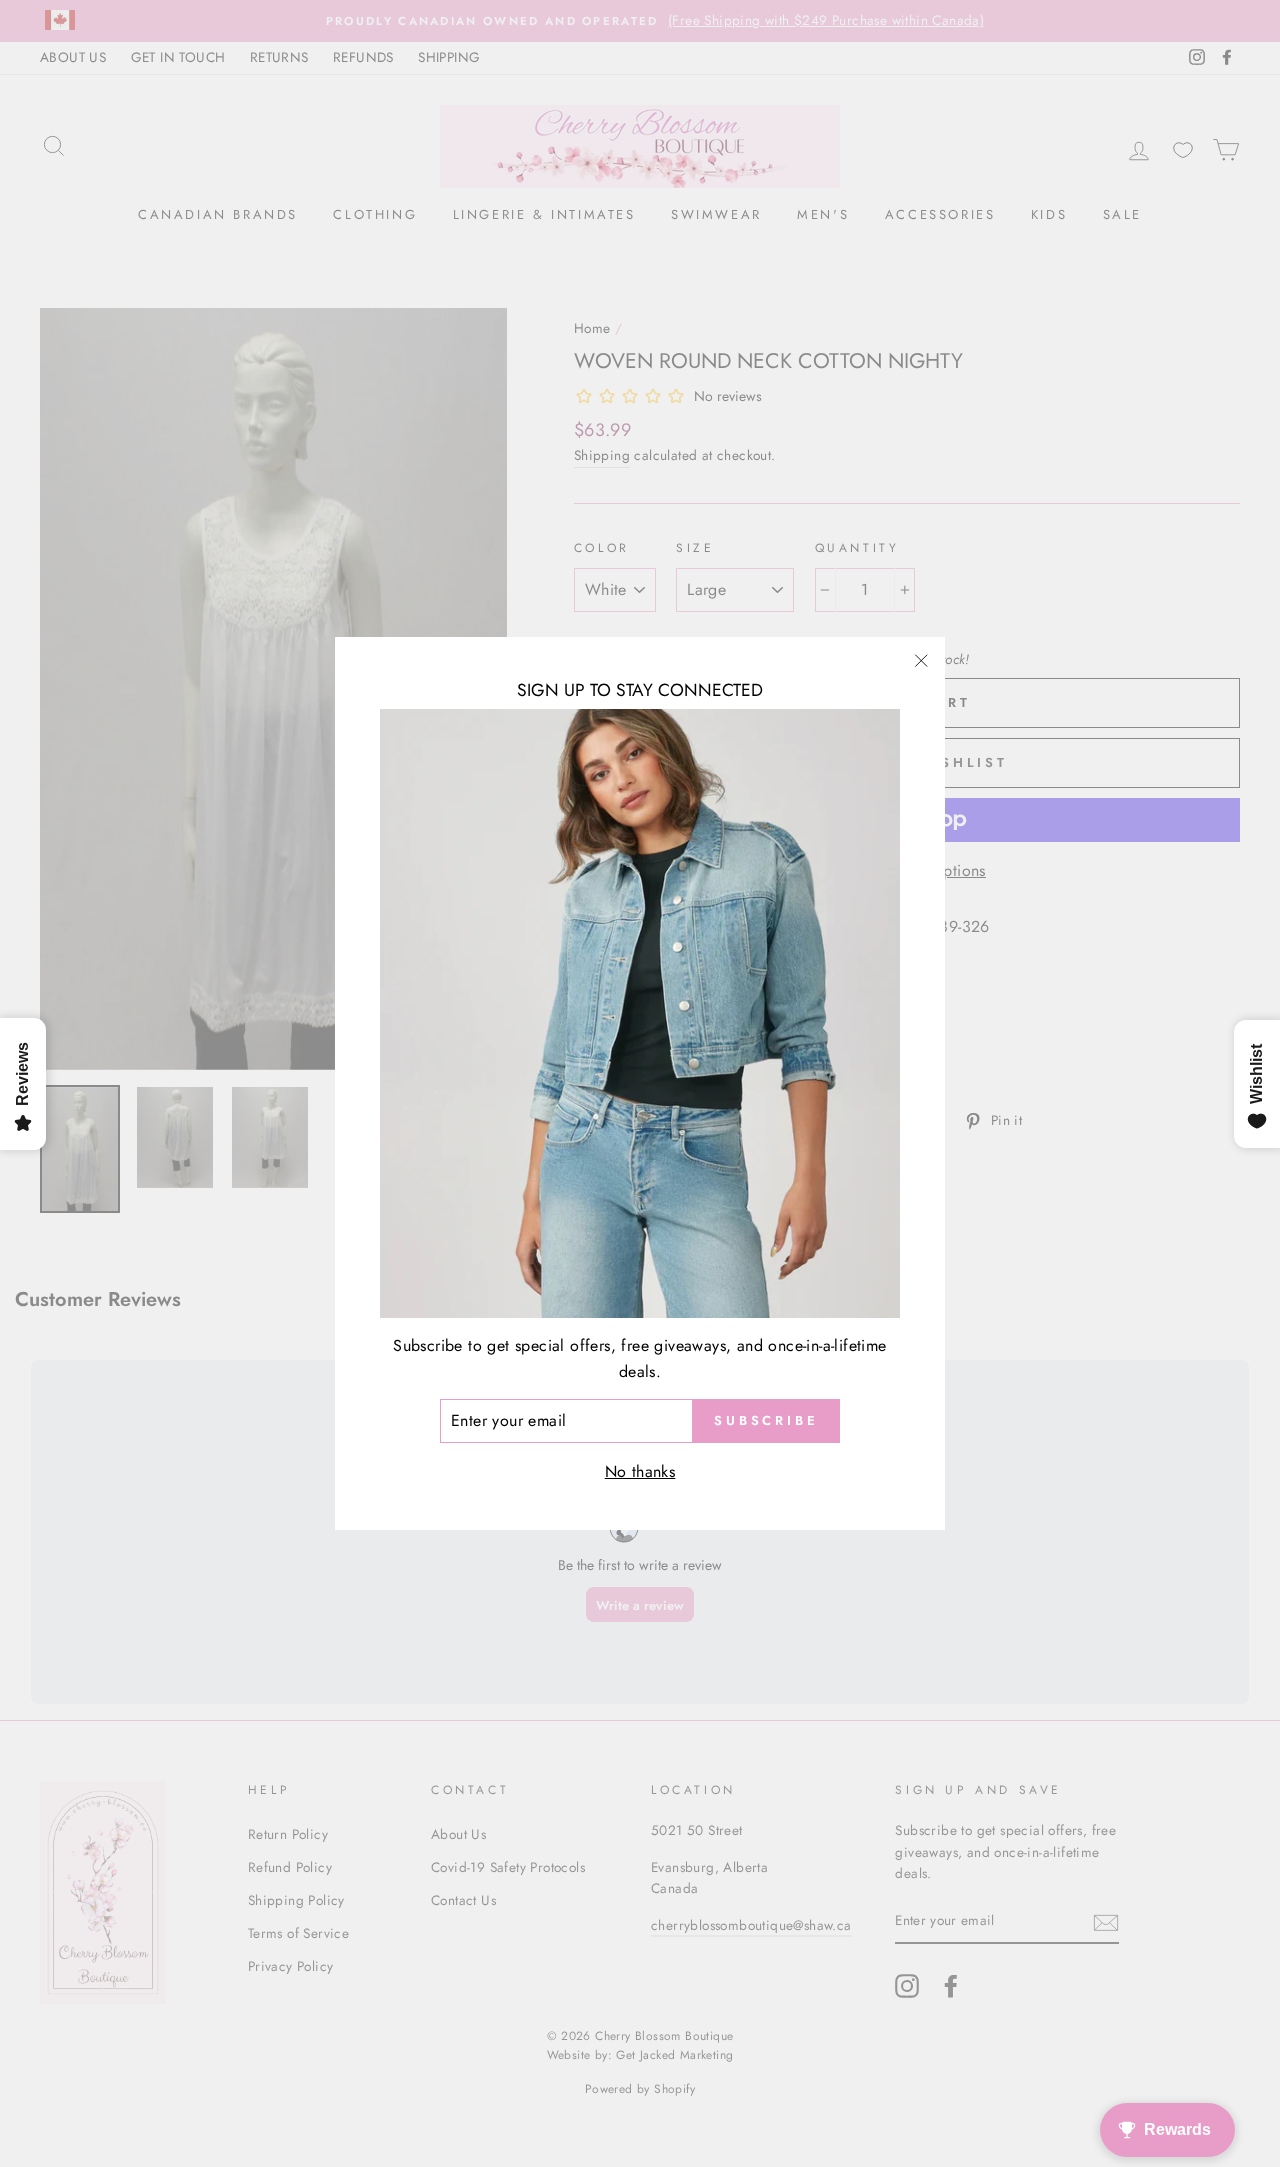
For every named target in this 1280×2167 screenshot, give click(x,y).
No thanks (640, 1471)
